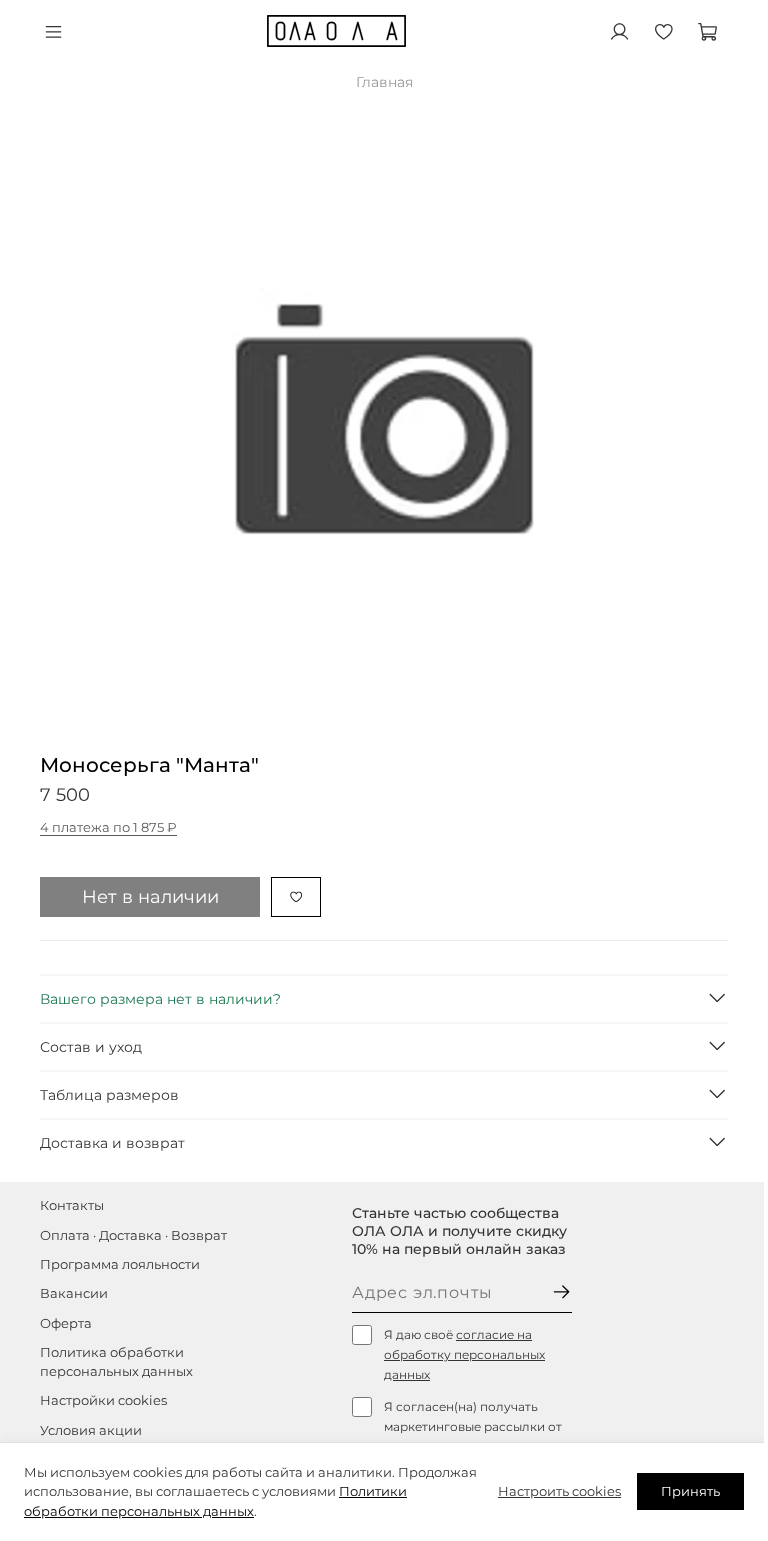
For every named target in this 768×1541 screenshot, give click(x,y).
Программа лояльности (120, 1264)
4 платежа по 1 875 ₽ (108, 827)
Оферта (66, 1323)
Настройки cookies (103, 1400)
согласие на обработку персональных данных (464, 1354)
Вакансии (74, 1293)
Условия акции (91, 1430)
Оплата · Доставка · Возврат (133, 1235)
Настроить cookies (559, 1491)
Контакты (72, 1205)
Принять (690, 1491)
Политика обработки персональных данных (116, 1362)
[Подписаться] (561, 1293)
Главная (384, 82)
